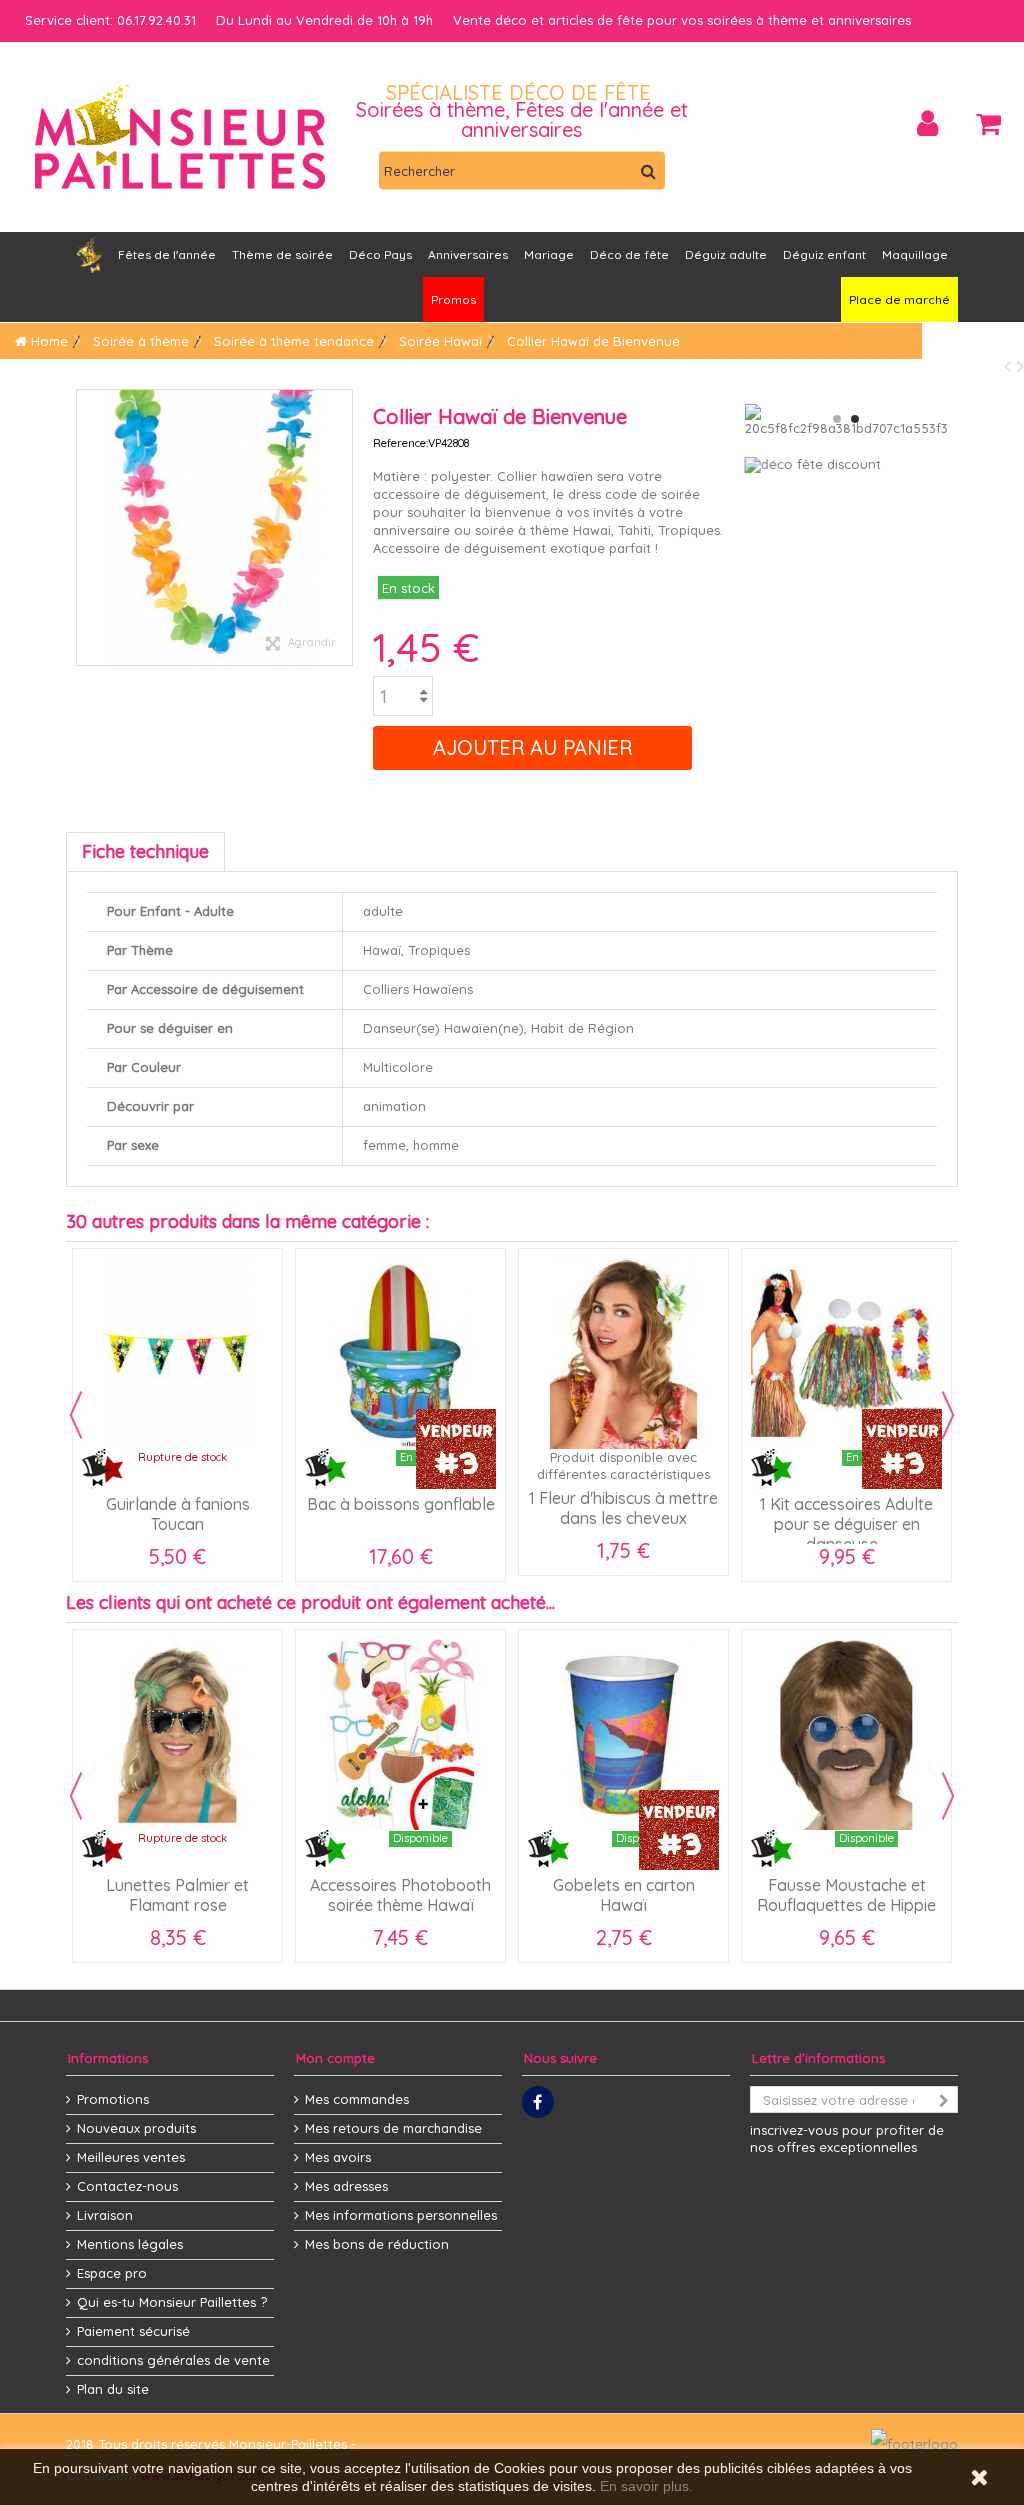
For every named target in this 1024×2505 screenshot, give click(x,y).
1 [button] (837, 419)
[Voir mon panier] (988, 124)
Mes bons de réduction (377, 2244)
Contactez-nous (127, 2186)
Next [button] (948, 1415)
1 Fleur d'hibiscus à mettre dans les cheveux (426, 1508)
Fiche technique (145, 851)
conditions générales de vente (173, 2360)
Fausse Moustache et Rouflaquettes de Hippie (846, 1895)
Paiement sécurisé (133, 2331)
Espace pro (112, 2273)
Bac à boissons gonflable (204, 1504)
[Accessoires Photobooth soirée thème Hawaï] (400, 1734)
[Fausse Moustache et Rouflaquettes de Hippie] (846, 1734)
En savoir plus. (646, 2486)
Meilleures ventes (131, 2157)
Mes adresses (346, 2186)
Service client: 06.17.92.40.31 (110, 20)
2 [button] (855, 419)
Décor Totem (873, 1504)
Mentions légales (130, 2244)
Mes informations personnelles (401, 2215)
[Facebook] (538, 2102)
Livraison (105, 2215)
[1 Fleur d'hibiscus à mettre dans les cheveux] (426, 1353)
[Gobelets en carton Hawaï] (623, 1734)
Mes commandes (357, 2099)
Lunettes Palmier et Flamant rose (177, 1895)
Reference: (400, 443)
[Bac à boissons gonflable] (203, 1353)
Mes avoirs (338, 2157)
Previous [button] (76, 1415)
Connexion (927, 123)
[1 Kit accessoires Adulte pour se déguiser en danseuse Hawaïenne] (649, 1353)
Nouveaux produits (136, 2128)
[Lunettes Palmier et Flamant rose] (177, 1734)
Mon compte (335, 2058)
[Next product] (1020, 365)
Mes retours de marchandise (393, 2128)
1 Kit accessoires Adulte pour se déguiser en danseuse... (649, 1524)
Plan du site (113, 2389)
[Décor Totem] (872, 1353)
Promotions (113, 2099)
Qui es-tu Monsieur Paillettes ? (172, 2302)
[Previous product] (1010, 365)
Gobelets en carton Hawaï (624, 1895)
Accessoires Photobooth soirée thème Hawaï (400, 1895)
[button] (468, 254)
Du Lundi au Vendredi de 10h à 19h (324, 20)
